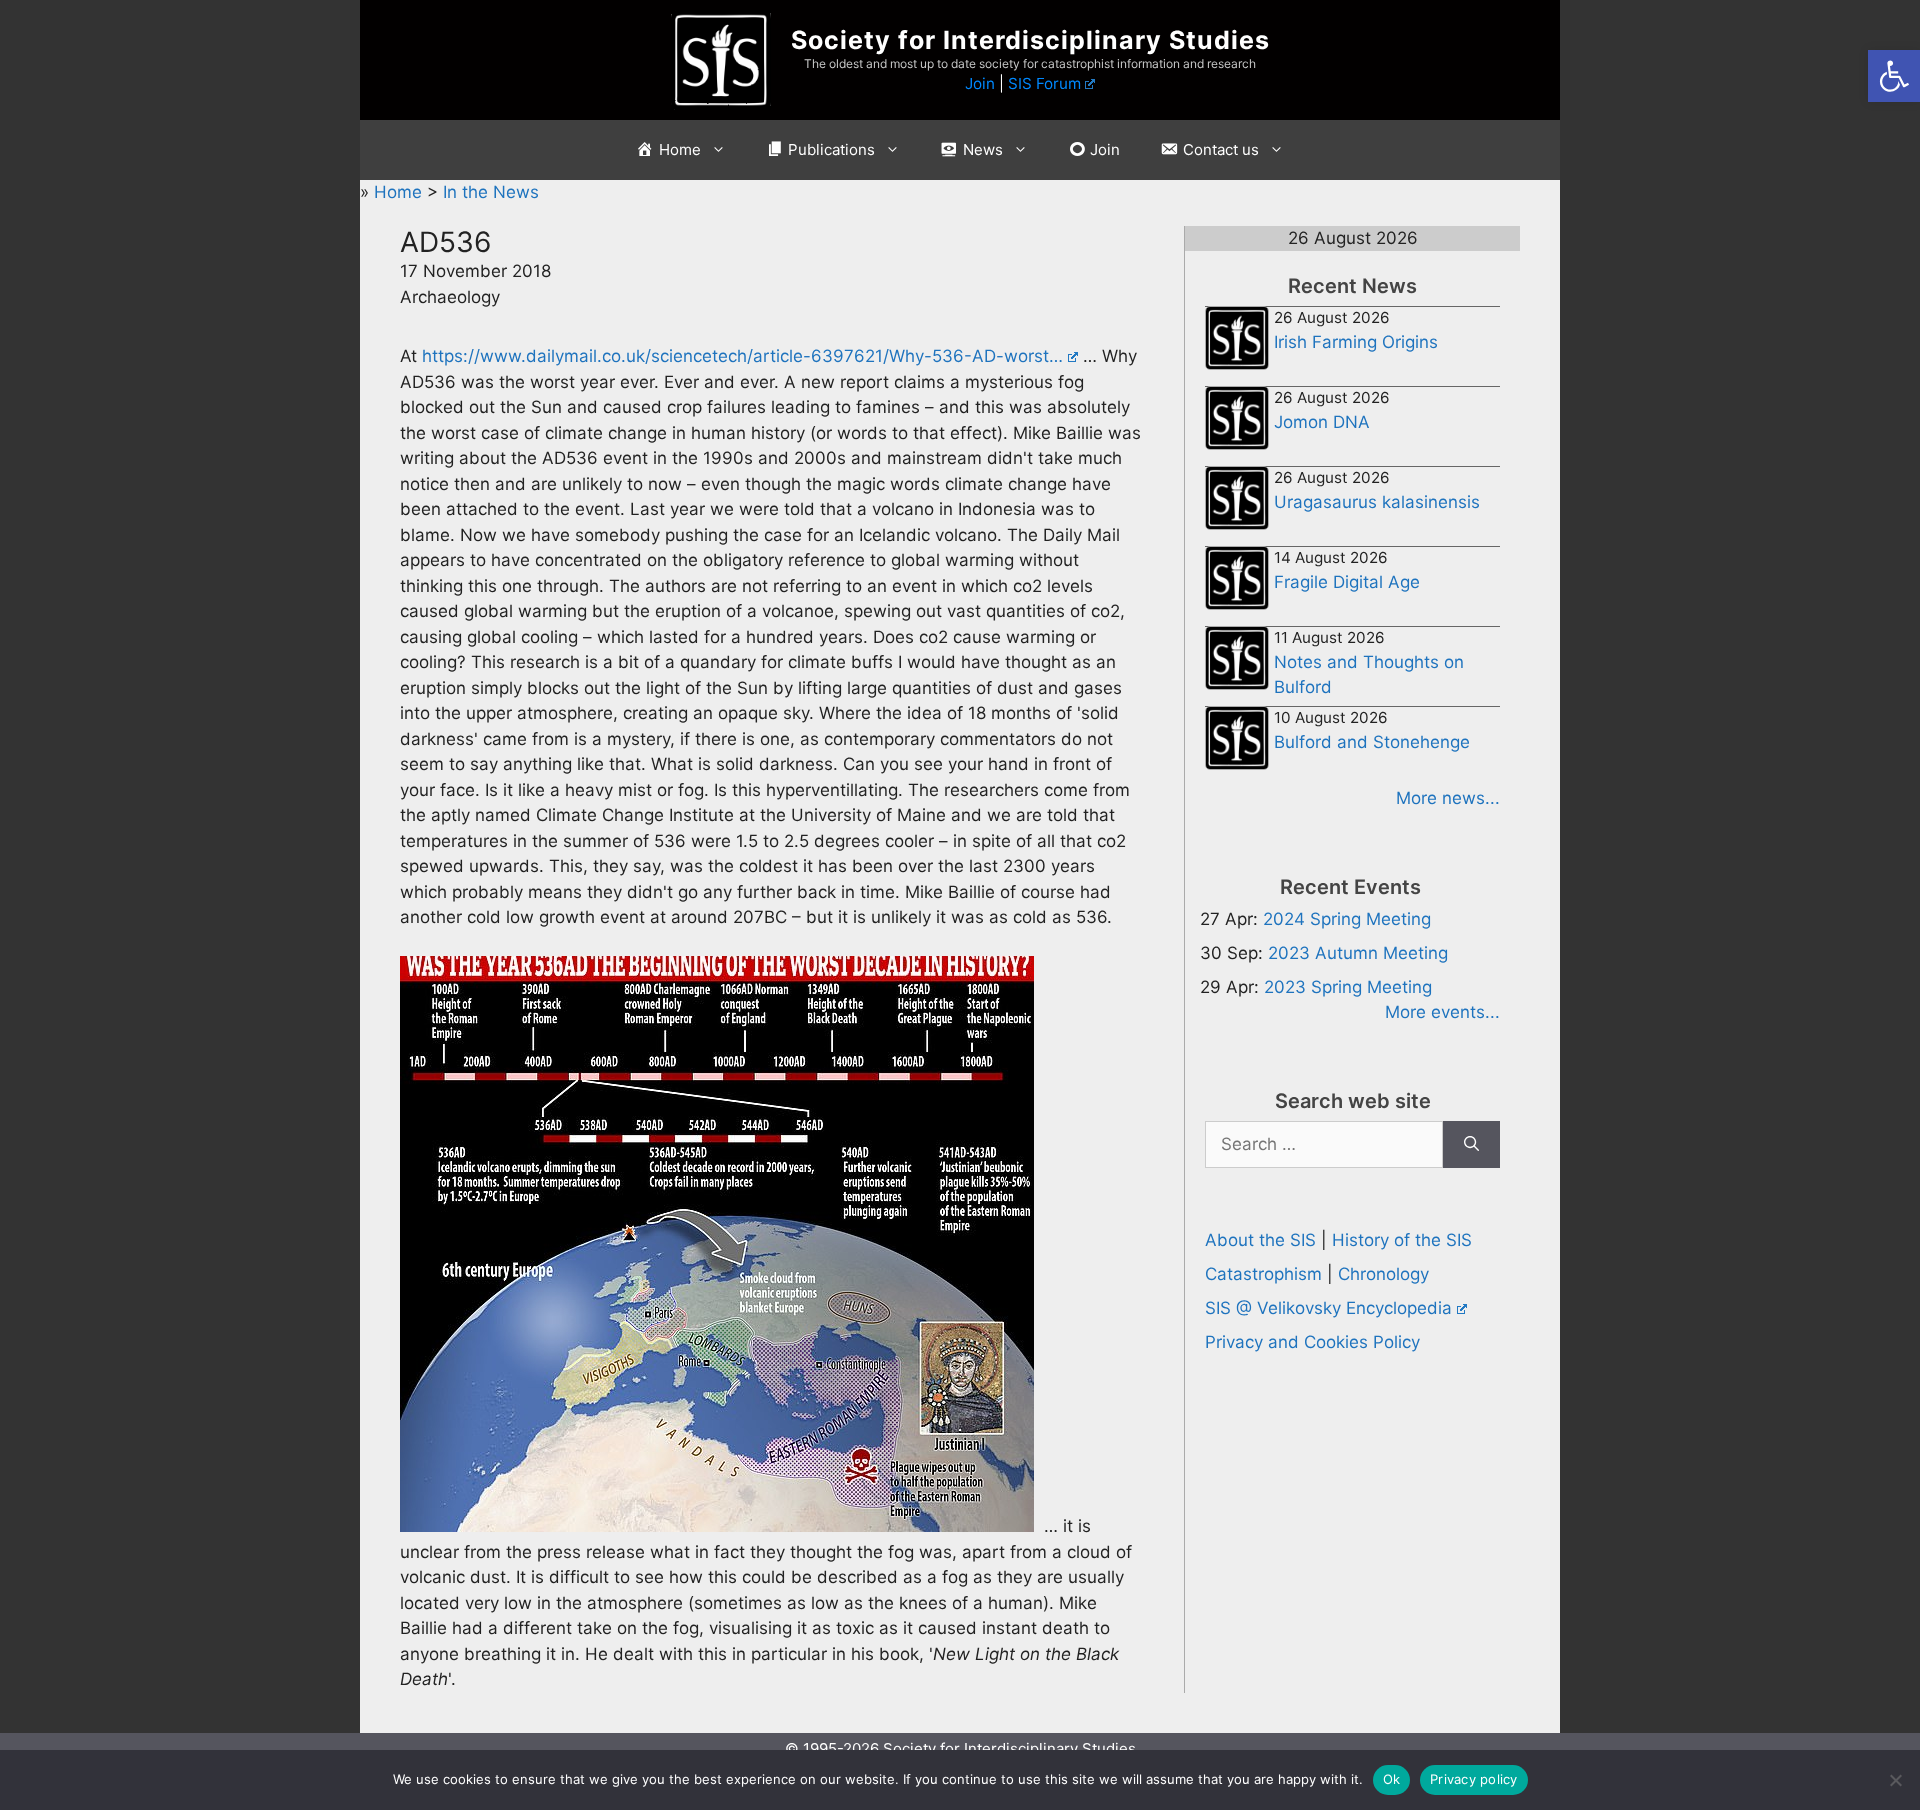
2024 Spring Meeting (1347, 919)
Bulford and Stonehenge (1372, 742)
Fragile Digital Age (1347, 582)
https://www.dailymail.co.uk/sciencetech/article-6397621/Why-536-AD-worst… (742, 356)
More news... (1448, 798)
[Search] (1471, 1145)
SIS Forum (1044, 83)
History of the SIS (1402, 1240)
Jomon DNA (1322, 422)
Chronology (1383, 1274)
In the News (491, 192)
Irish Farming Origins (1356, 342)
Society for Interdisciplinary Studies (1030, 40)
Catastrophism (1263, 1274)
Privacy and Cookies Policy (1312, 1342)
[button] (1894, 76)
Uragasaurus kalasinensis (1377, 502)
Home (400, 192)
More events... (1442, 1012)
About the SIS (1260, 1240)
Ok (1392, 1779)
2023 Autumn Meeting (1358, 953)
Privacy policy (1474, 1779)
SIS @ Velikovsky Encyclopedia (1328, 1308)
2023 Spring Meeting (1348, 987)
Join (980, 83)
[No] (1895, 1780)
